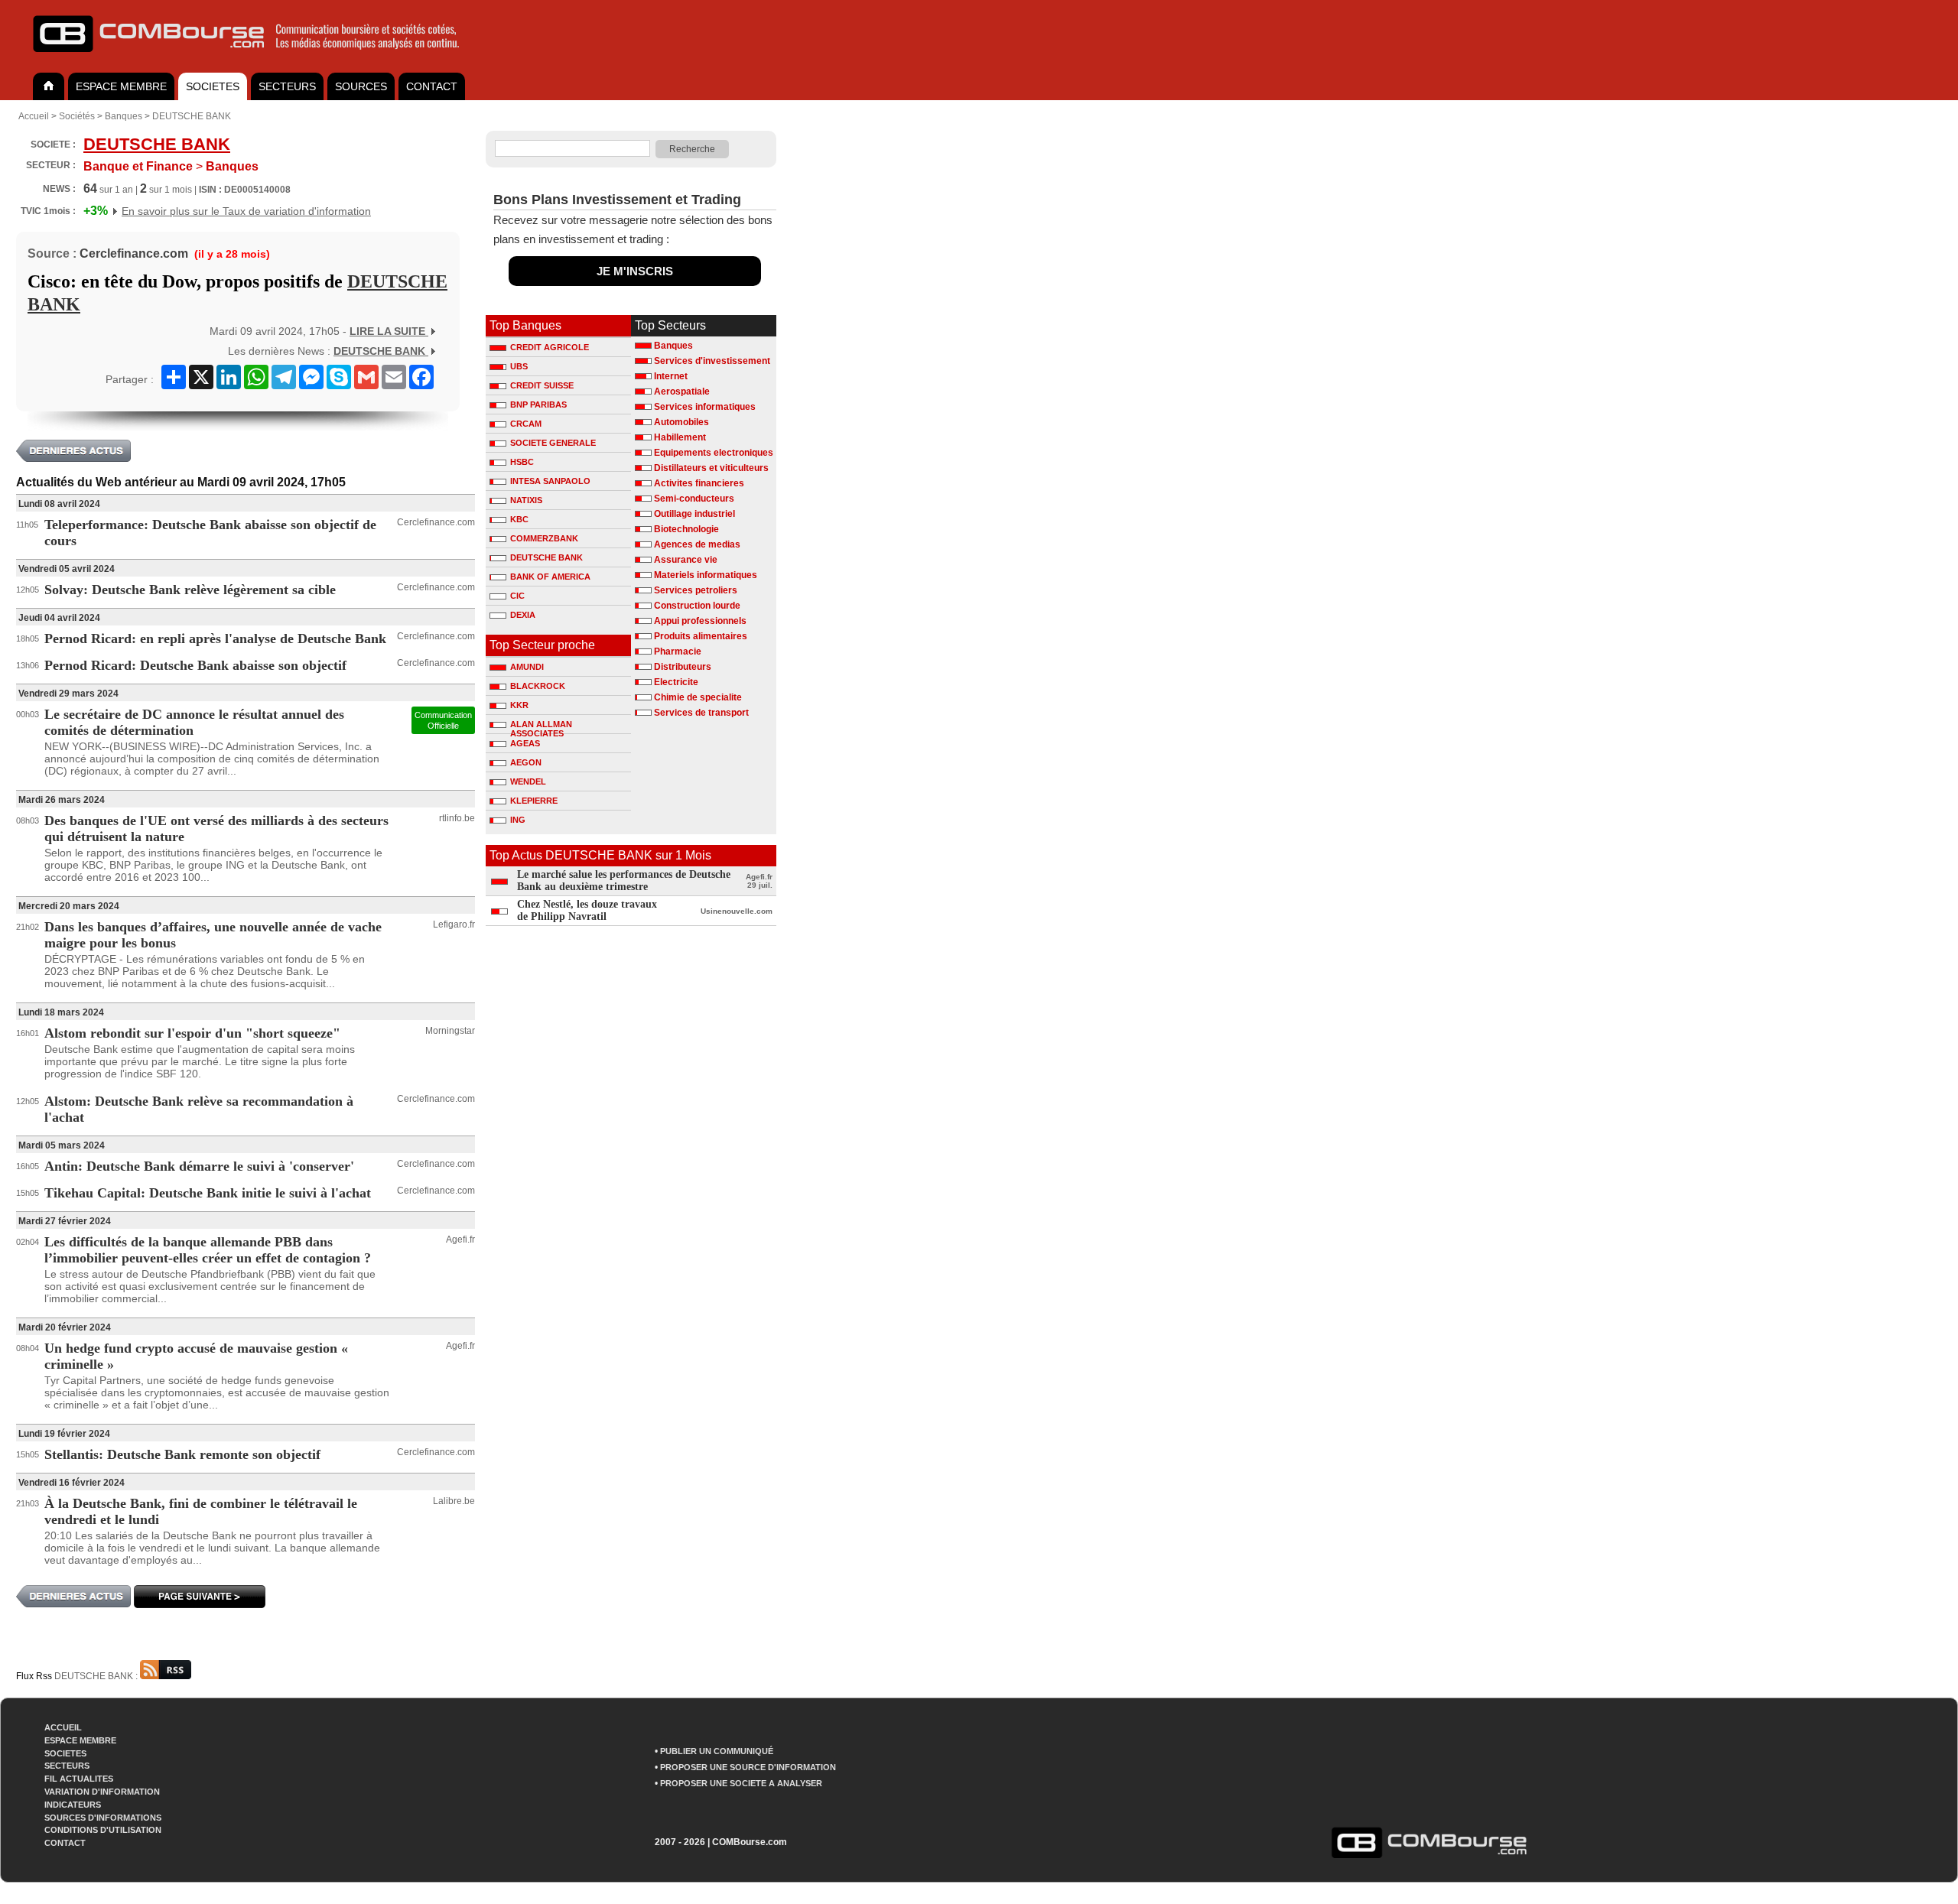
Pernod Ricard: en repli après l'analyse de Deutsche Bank (215, 638)
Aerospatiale (682, 392)
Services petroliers (696, 590)
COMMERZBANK (544, 538)
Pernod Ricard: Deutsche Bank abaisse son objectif (195, 665)
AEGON (526, 762)
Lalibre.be (454, 1501)
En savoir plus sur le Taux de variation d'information (246, 211)
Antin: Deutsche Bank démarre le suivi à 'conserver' (199, 1166)
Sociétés (77, 116)
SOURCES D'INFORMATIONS (103, 1818)
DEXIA (523, 615)
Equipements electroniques (714, 453)
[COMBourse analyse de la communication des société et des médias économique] (256, 58)
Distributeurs (683, 667)
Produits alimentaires (701, 636)
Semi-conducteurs (694, 499)
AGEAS (525, 743)
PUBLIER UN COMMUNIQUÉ (717, 1751)
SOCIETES (213, 86)
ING (518, 820)
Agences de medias (697, 544)
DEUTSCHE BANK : (97, 1676)
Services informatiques (705, 407)
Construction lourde (697, 606)
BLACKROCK (538, 686)
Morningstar (450, 1031)
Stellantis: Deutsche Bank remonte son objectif (182, 1454)
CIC (517, 596)
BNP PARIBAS (538, 405)
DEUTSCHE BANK (192, 116)
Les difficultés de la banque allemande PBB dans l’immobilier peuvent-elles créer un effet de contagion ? (208, 1250)
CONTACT (432, 86)
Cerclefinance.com (134, 253)
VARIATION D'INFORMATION (102, 1792)
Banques (124, 116)
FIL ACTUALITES (79, 1779)
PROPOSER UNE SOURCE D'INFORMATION (748, 1767)
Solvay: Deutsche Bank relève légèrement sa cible (190, 590)
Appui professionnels (700, 621)
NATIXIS (526, 500)
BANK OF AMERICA (550, 577)
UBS (519, 366)
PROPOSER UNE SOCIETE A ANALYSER (741, 1783)
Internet (671, 376)
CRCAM (526, 424)
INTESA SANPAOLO (550, 481)
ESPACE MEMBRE (121, 86)
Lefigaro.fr (454, 924)
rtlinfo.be (457, 818)
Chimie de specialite (698, 697)
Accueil (34, 116)
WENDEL (528, 781)
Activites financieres (699, 483)
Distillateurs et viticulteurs (711, 468)
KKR (519, 705)
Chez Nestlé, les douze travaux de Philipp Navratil (587, 910)
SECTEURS (287, 86)
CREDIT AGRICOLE (550, 347)
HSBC (522, 462)
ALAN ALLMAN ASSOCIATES (541, 726)
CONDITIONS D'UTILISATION (103, 1830)
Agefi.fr (460, 1240)
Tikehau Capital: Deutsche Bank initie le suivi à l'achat (208, 1193)
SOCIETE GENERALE (553, 443)
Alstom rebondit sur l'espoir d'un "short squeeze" (192, 1033)
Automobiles (681, 422)
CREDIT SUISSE (542, 385)
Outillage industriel (694, 514)
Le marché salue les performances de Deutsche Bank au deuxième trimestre (624, 881)
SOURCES (361, 86)
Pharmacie (678, 651)
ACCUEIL (63, 1727)
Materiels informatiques (706, 575)
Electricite (676, 682)
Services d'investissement (712, 361)
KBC (519, 519)
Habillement (680, 437)
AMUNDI (527, 667)
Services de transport (701, 713)
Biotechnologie (686, 529)
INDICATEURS (73, 1805)
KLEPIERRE (534, 801)
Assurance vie (686, 560)
